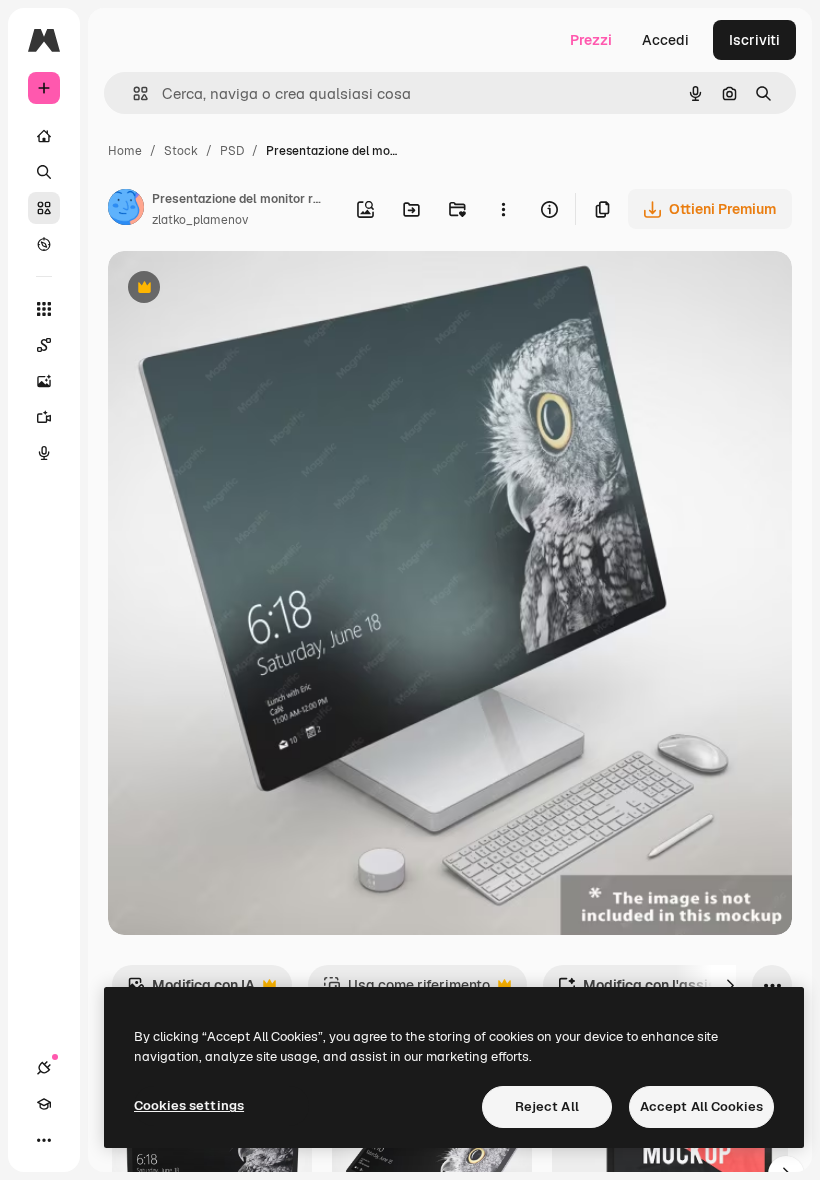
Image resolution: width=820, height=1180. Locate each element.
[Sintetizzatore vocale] (44, 453)
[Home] (44, 136)
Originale (240, 289)
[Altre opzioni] (503, 209)
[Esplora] (44, 244)
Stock (181, 151)
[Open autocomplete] (132, 93)
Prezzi (591, 40)
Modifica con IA (191, 990)
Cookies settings (189, 1105)
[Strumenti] (44, 309)
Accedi (665, 40)
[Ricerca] (44, 172)
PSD (232, 151)
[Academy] (44, 1104)
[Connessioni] (44, 1068)
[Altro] (44, 1140)
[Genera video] (44, 417)
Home (125, 151)
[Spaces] (44, 345)
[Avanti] (730, 985)
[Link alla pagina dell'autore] (126, 210)
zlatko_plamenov (200, 220)
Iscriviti (754, 40)
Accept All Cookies (701, 1106)
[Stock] (44, 208)
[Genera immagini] (44, 381)
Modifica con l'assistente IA (663, 990)
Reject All (547, 1106)
